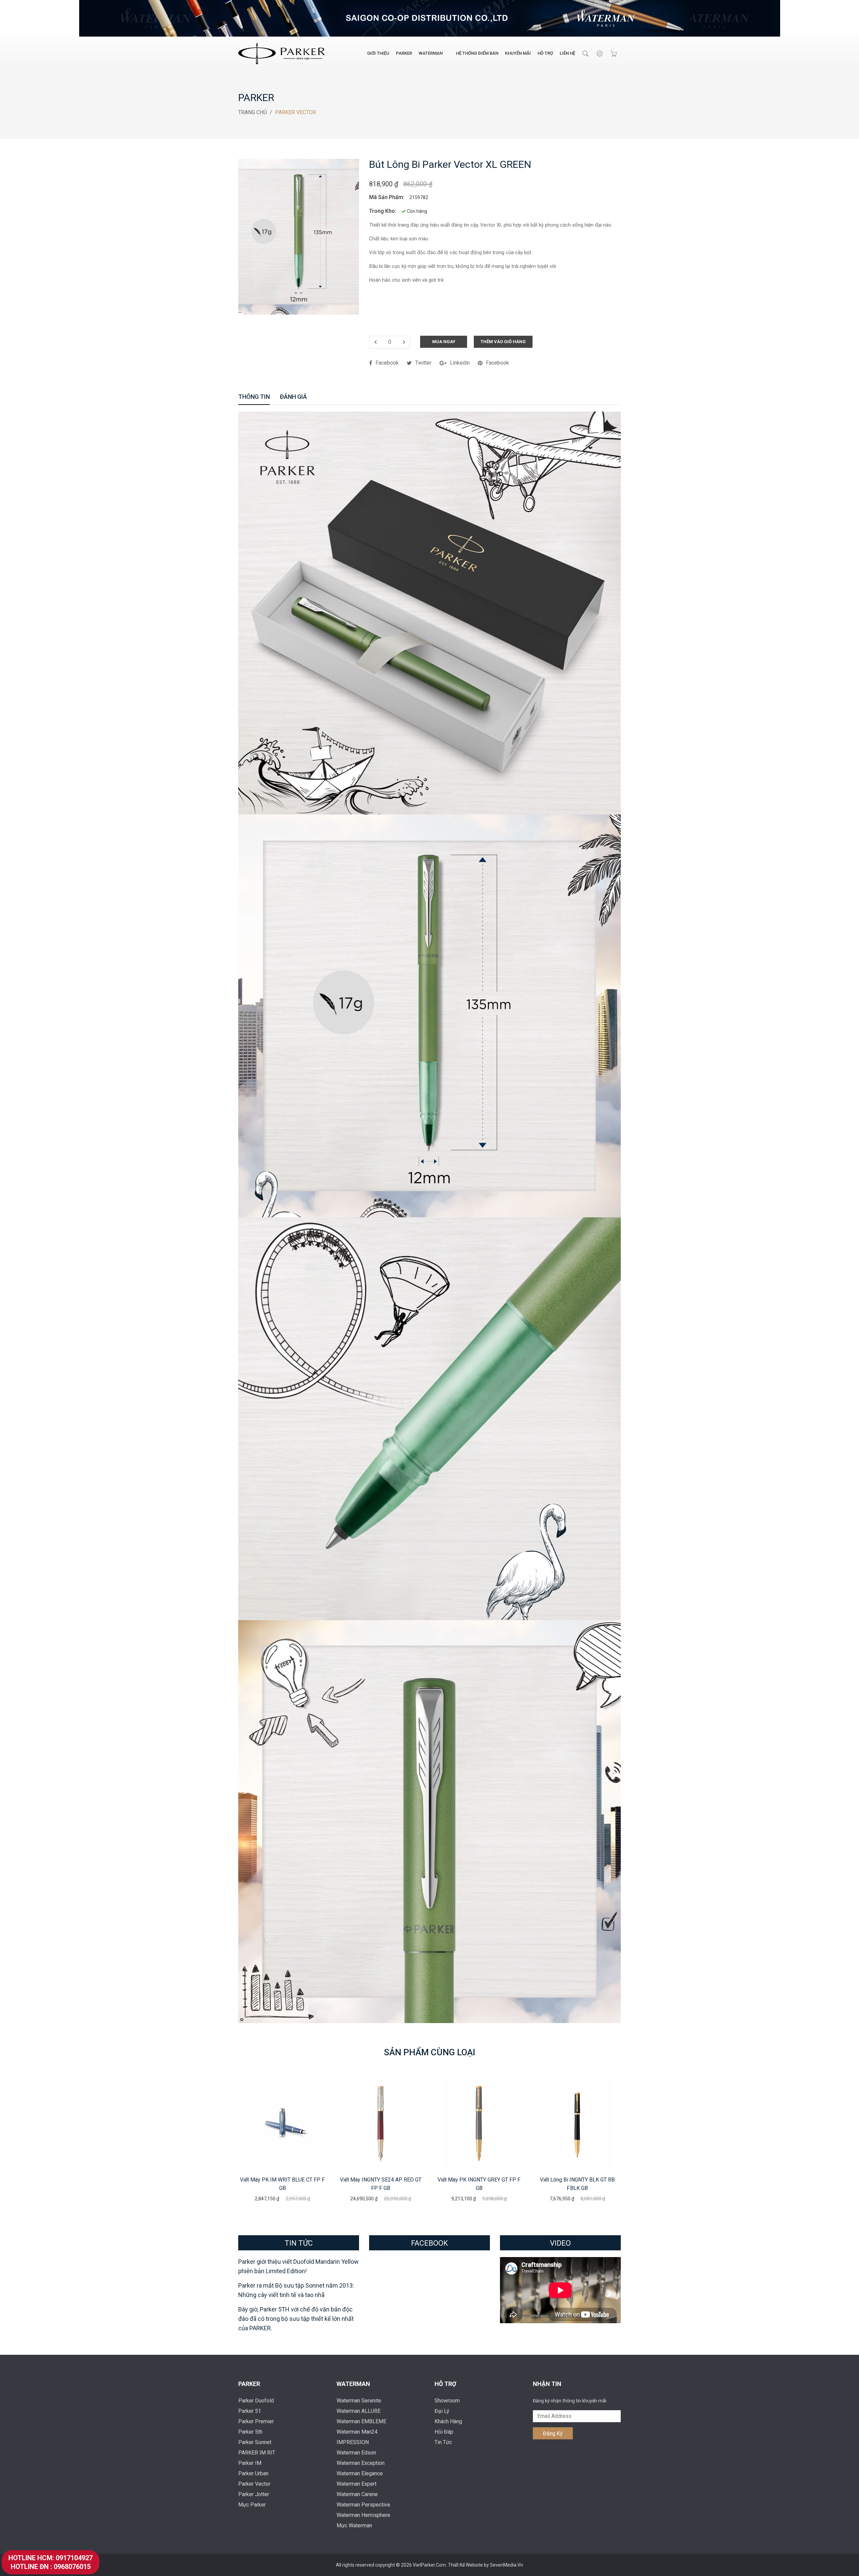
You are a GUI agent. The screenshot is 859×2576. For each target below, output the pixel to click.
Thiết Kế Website (466, 2565)
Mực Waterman (354, 2525)
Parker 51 (250, 2411)
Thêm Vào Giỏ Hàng (503, 342)
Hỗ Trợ (545, 53)
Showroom (447, 2401)
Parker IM (250, 2463)
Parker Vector (254, 2484)
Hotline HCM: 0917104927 (50, 2558)
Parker (404, 53)
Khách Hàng (448, 2421)
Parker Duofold (256, 2401)
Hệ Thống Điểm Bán (477, 53)
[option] (282, 2141)
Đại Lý (442, 2411)
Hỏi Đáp (444, 2432)
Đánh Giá (293, 397)
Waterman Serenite (359, 2401)
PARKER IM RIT (257, 2453)
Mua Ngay (444, 342)
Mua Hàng (283, 2125)
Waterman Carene (357, 2494)
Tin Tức (443, 2442)
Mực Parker (252, 2505)
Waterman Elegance (360, 2473)
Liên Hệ (567, 53)
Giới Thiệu (378, 53)
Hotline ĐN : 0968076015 (51, 2567)
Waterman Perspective (363, 2505)
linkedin (460, 363)
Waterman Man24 (357, 2432)
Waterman (431, 53)
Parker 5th (250, 2432)
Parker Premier (256, 2421)
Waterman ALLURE (359, 2411)
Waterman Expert (357, 2484)
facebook (387, 363)
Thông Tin (254, 397)
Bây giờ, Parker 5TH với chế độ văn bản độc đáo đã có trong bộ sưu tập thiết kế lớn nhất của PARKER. (296, 2319)
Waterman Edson (356, 2453)
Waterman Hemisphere (363, 2515)
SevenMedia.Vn (507, 2565)
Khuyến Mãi (518, 53)
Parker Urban (253, 2473)
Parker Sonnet (255, 2442)
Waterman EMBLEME (361, 2421)
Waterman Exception (361, 2463)
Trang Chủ (252, 112)
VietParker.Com (429, 2565)
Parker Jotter (254, 2494)
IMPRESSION (353, 2442)
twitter (423, 363)
